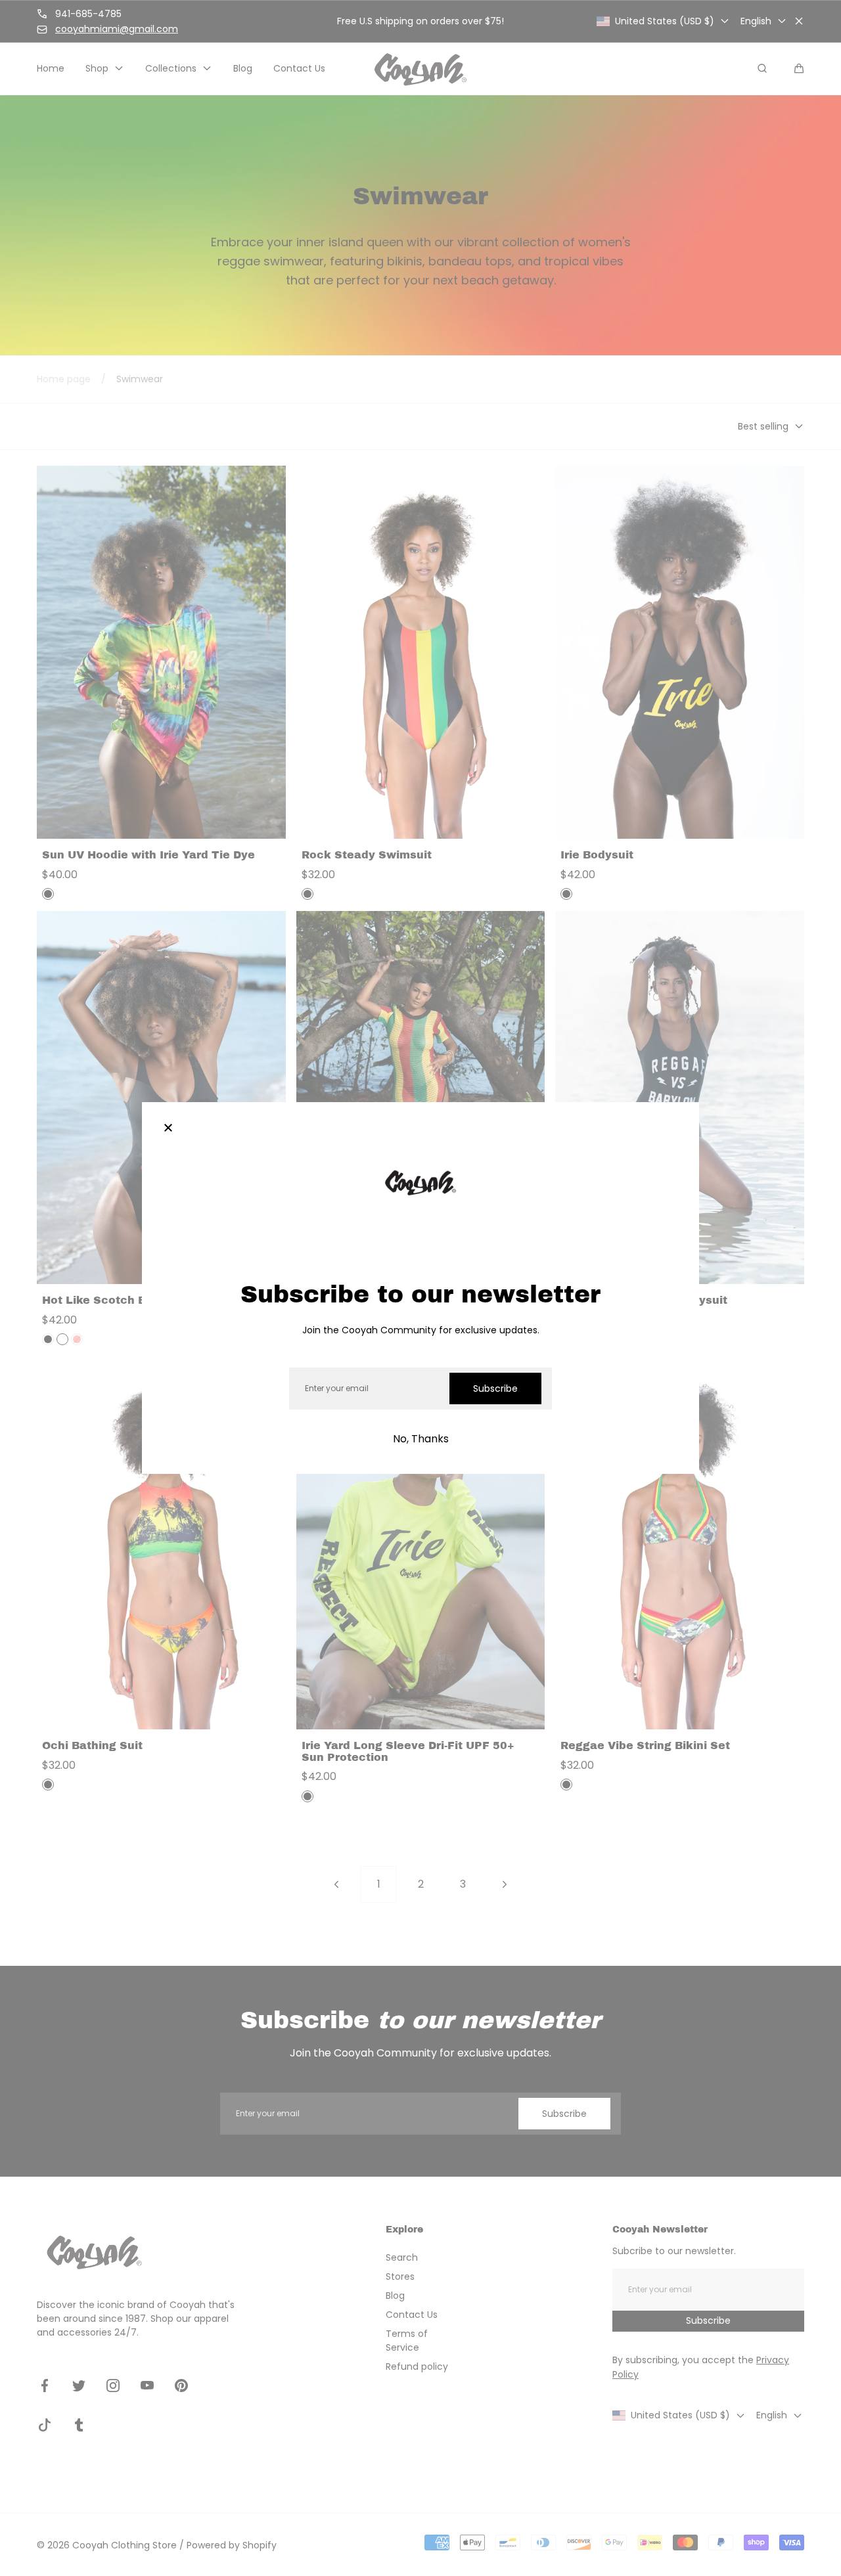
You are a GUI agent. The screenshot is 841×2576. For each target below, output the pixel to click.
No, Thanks (421, 1439)
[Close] (168, 1128)
